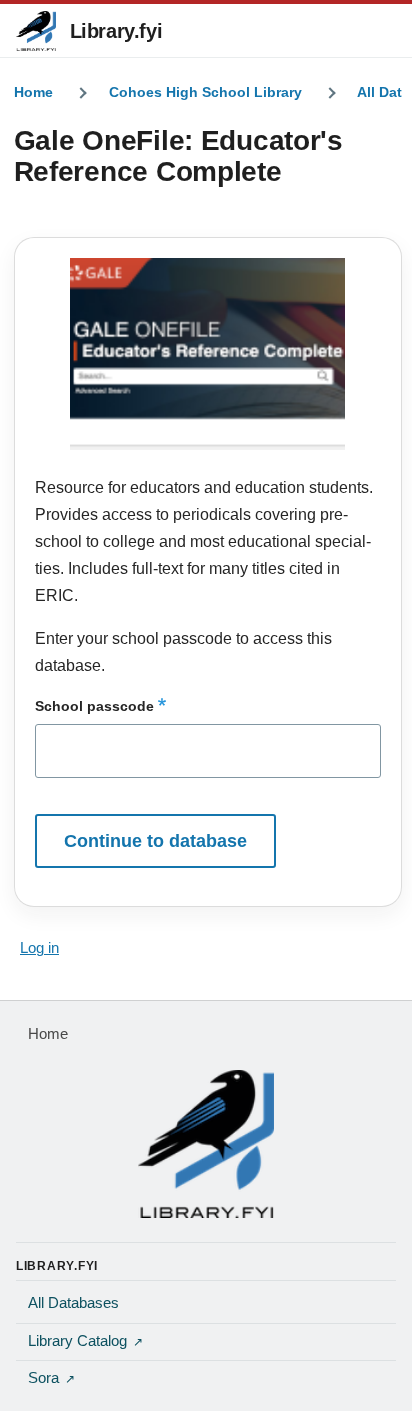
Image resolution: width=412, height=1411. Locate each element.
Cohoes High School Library (205, 92)
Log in (39, 948)
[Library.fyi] (36, 31)
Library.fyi (116, 31)
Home (33, 92)
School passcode (94, 706)
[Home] (206, 1144)
